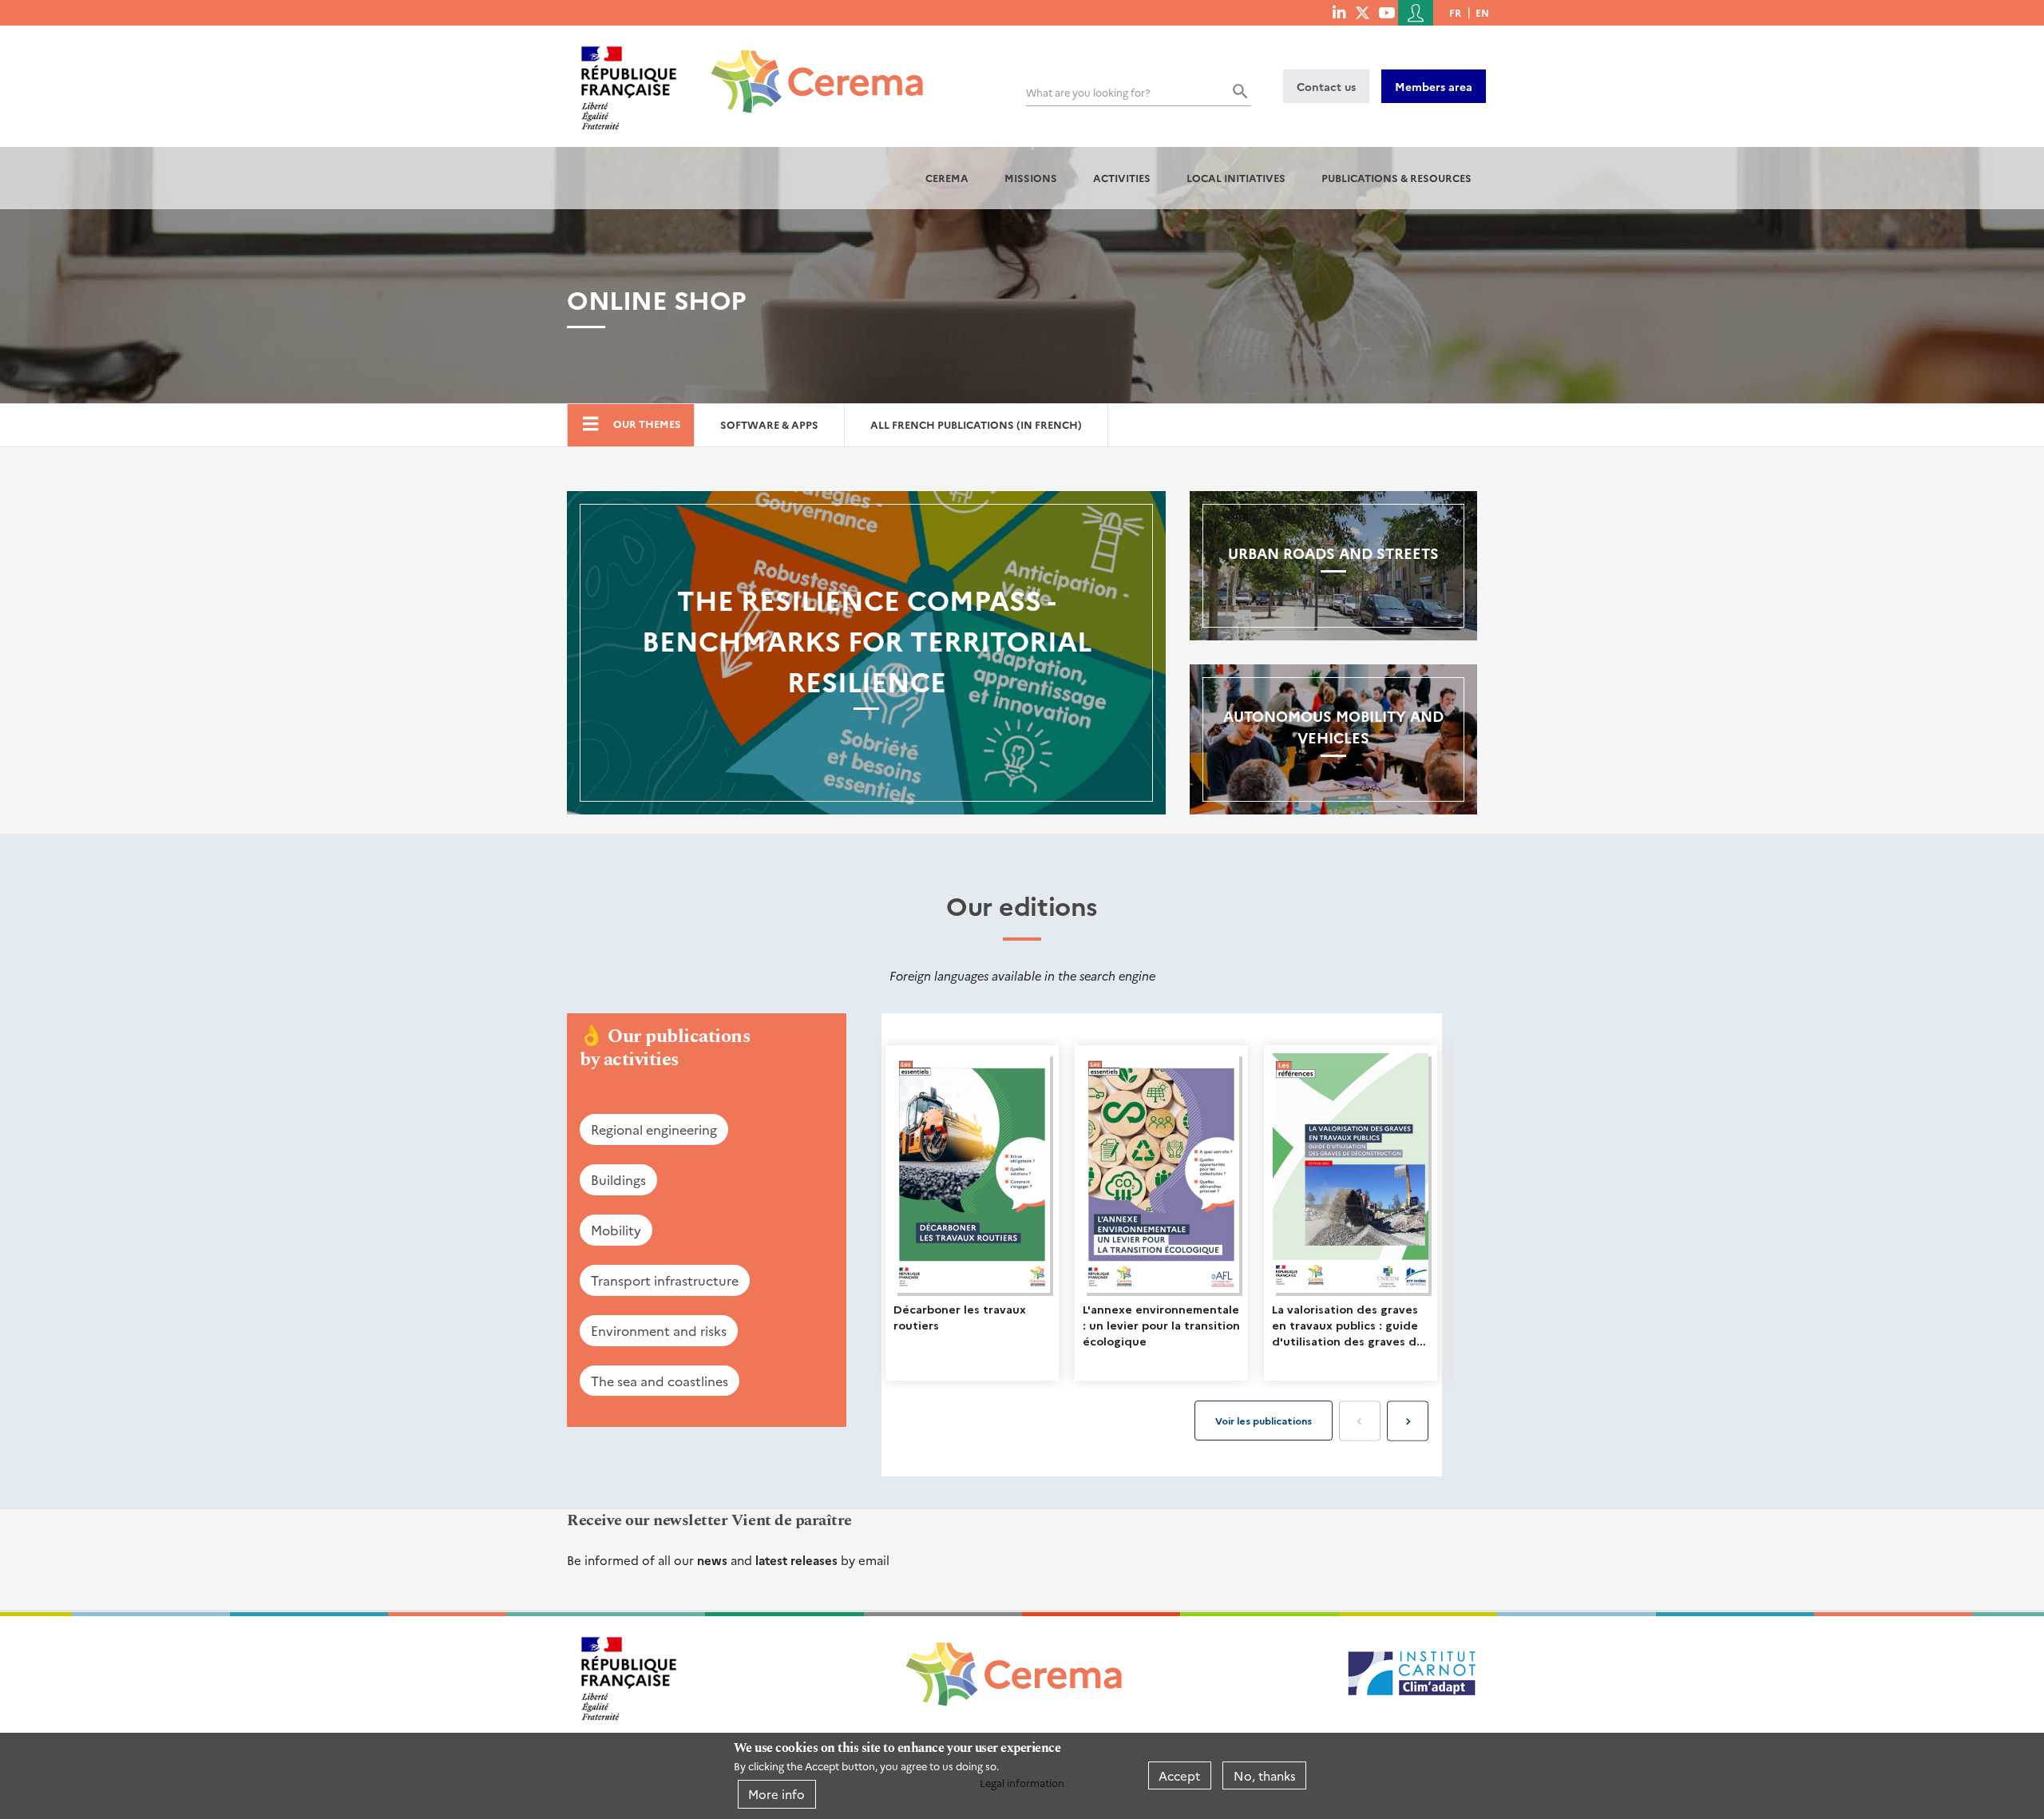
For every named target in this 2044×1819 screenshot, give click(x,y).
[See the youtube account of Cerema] (1386, 12)
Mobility (616, 1230)
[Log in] (1416, 13)
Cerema (947, 178)
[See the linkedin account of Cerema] (1339, 12)
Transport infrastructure (665, 1280)
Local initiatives (1236, 178)
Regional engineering (654, 1129)
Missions (1031, 178)
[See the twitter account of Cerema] (1363, 12)
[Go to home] (808, 69)
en (1482, 12)
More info (776, 1794)
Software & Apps (769, 424)
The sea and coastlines (660, 1381)
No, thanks (1265, 1775)
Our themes (647, 424)
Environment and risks (659, 1330)
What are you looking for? (1088, 92)
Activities (1122, 178)
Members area (1434, 86)
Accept (1179, 1775)
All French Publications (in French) (976, 424)
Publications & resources (1396, 178)
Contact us (1326, 86)
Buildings (618, 1179)
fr (1455, 12)
